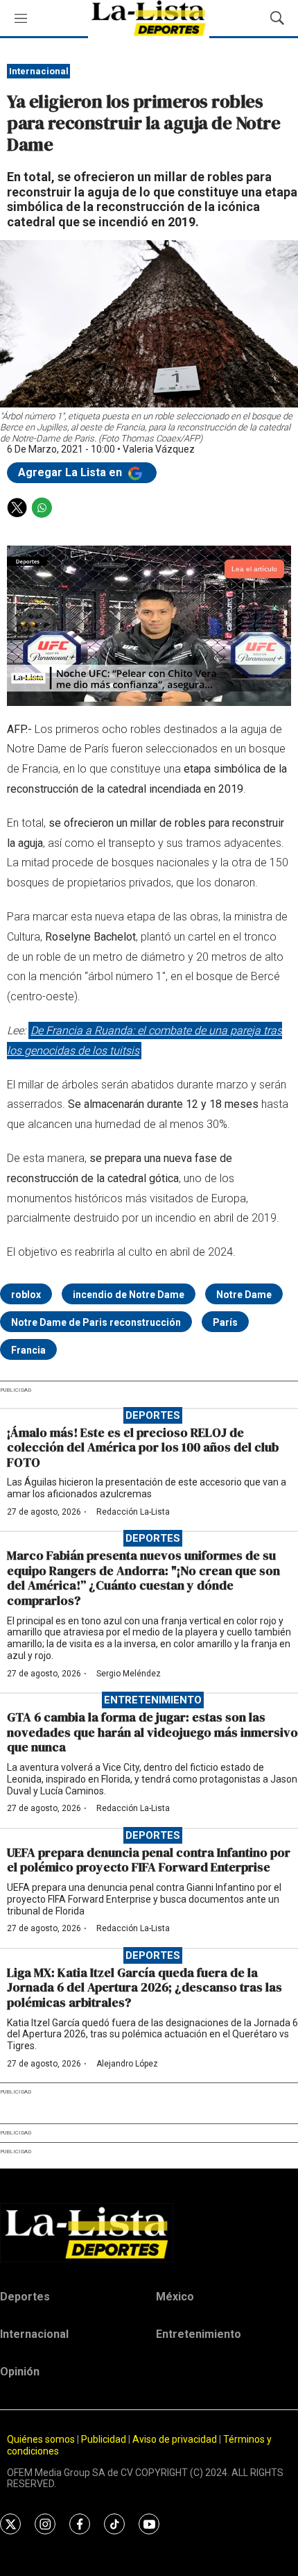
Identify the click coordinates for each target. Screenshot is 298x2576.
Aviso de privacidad (175, 2439)
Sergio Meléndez (129, 1674)
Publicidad (105, 2439)
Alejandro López (127, 2064)
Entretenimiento (153, 1700)
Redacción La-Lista (133, 1512)
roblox (26, 1295)
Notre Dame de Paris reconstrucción (96, 1322)
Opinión (20, 2372)
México (175, 2297)
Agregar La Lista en (71, 472)
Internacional (39, 71)
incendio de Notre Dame (129, 1295)
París (225, 1322)
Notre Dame (244, 1295)
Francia (28, 1350)
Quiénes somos (41, 2439)
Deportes (153, 1415)
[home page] (149, 2232)
